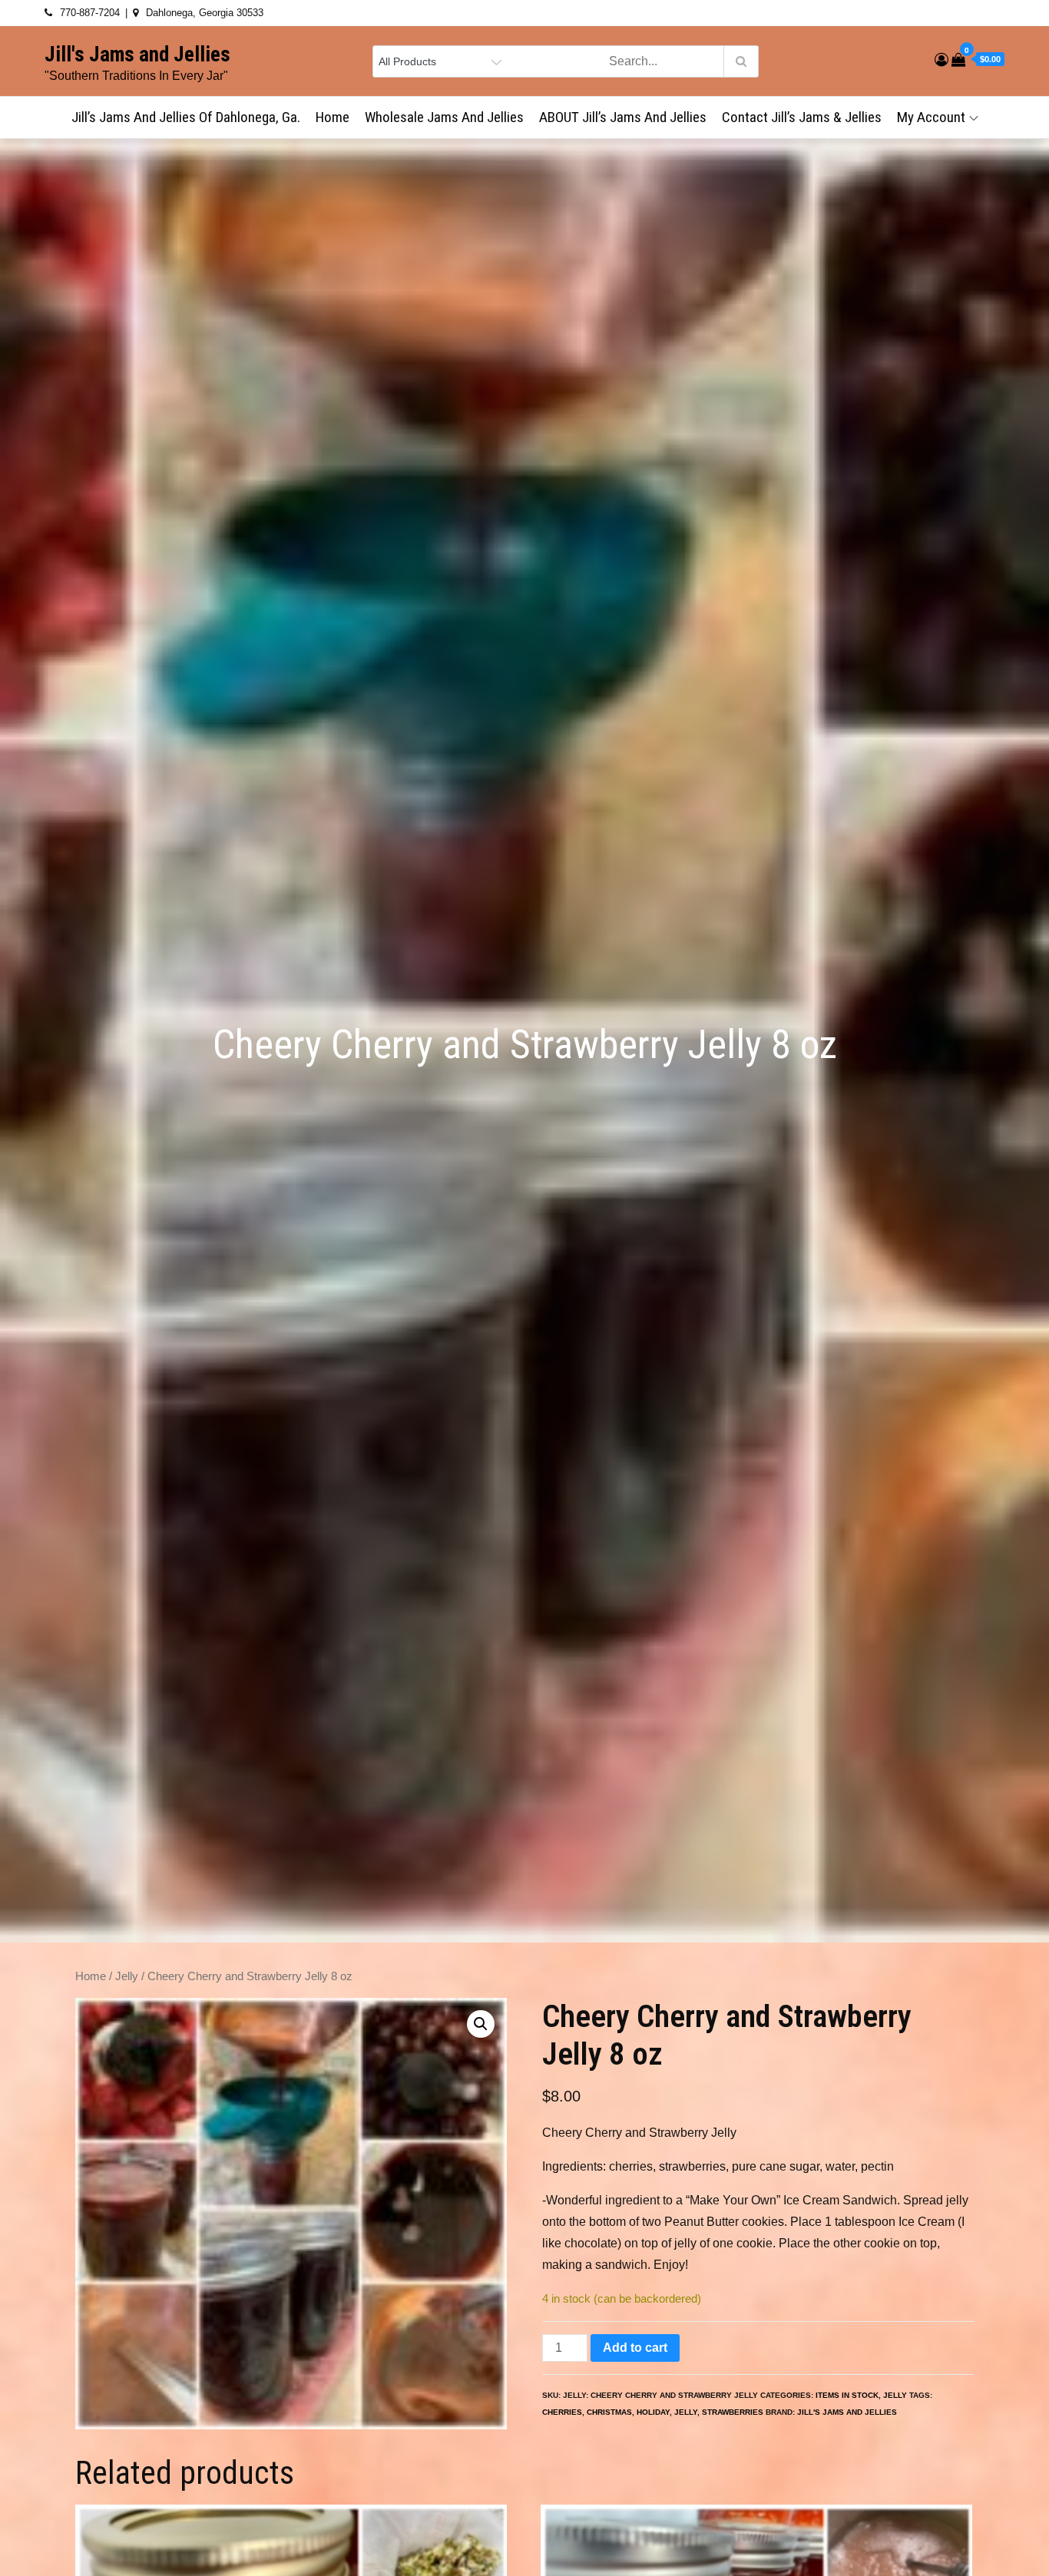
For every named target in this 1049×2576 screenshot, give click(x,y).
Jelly (127, 1976)
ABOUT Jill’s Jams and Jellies (623, 117)
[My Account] (941, 60)
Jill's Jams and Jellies (137, 55)
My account (931, 117)
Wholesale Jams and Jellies (444, 117)
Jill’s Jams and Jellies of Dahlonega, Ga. (186, 117)
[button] (481, 2024)
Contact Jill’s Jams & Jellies (802, 117)
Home (333, 117)
